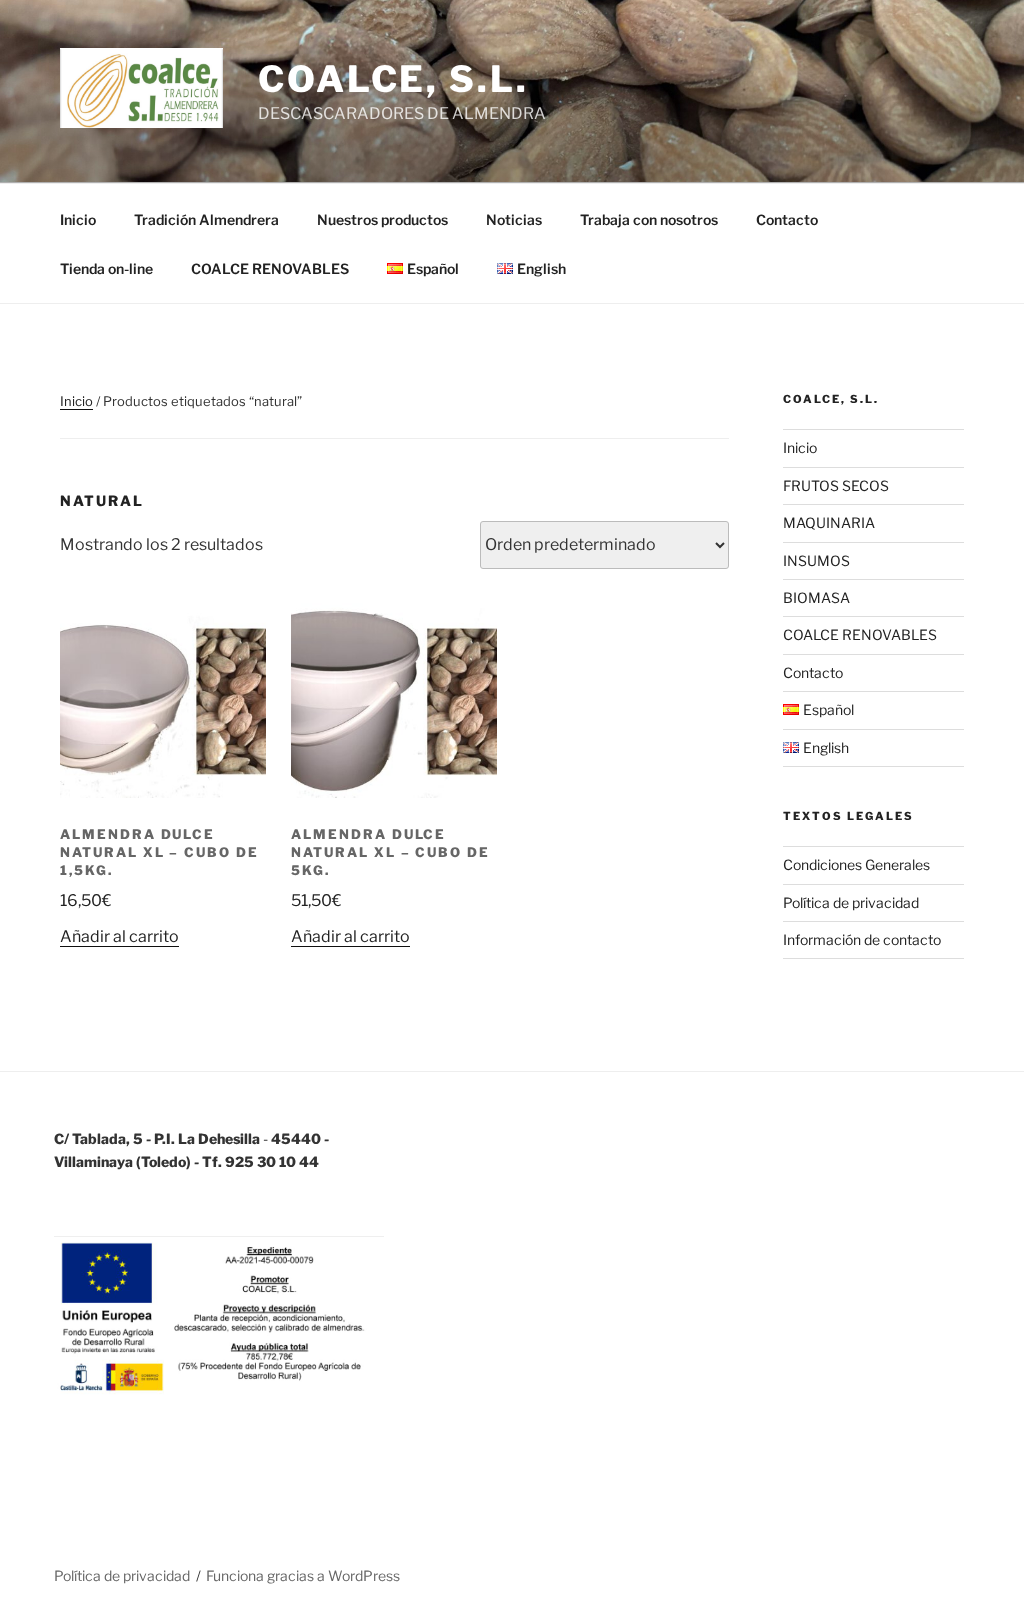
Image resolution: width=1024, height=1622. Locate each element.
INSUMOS (816, 560)
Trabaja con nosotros (649, 219)
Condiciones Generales (856, 864)
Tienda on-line (106, 268)
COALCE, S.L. (393, 79)
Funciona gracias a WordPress (303, 1575)
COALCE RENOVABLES (270, 268)
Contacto (787, 219)
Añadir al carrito (119, 936)
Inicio (78, 219)
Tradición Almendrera (206, 219)
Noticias (514, 219)
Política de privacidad (851, 902)
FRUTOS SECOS (836, 485)
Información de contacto (862, 939)
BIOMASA (816, 597)
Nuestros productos (382, 219)
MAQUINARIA (829, 522)
